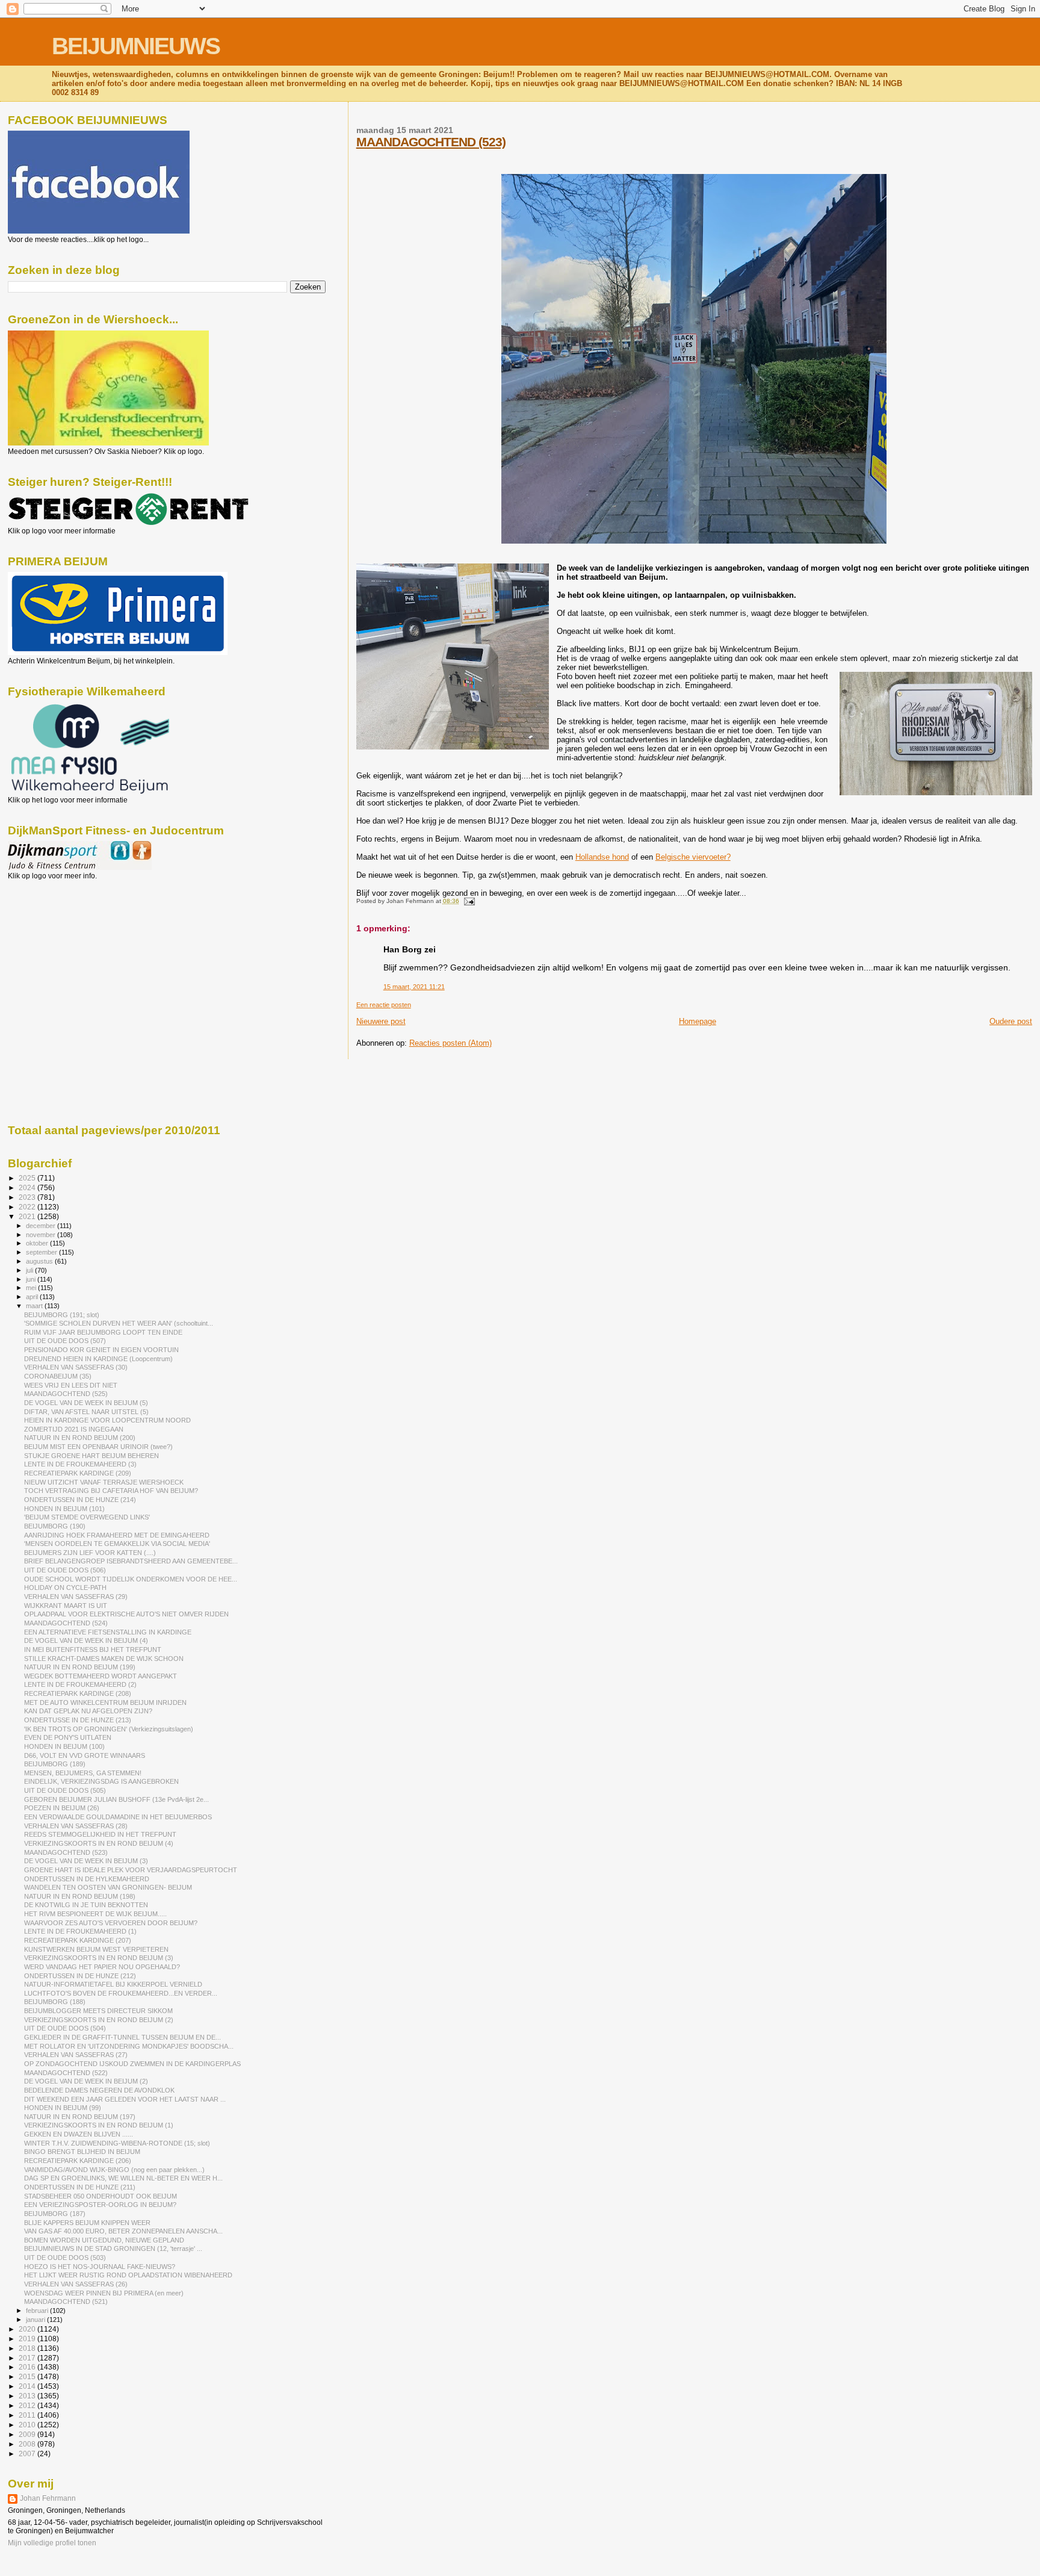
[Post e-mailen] (468, 901)
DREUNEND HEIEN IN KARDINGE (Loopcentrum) (98, 1359)
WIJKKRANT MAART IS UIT (66, 1606)
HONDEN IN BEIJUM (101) (64, 1509)
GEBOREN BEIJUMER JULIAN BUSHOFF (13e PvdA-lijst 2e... (116, 1799)
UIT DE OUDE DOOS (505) (65, 1790)
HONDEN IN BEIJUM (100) (64, 1746)
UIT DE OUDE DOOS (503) (65, 2258)
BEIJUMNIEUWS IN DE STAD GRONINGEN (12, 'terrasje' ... (113, 2249)
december (42, 1226)
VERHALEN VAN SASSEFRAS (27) (76, 2055)
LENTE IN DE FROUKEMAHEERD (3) (80, 1464)
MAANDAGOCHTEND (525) (66, 1394)
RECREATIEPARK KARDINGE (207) (78, 1940)
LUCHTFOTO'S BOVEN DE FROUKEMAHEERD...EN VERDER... (121, 1993)
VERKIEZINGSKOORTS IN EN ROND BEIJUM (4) (99, 1843)
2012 (28, 2405)
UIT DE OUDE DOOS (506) (65, 1570)
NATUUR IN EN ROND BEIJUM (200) (80, 1438)
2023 (28, 1197)
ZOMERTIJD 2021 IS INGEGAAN (74, 1429)
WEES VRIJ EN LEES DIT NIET (71, 1385)
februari (38, 2311)
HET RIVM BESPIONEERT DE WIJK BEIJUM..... (95, 1914)
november (42, 1235)
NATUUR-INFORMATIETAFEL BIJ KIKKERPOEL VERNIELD (113, 1984)
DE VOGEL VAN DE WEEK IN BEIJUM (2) (86, 2081)
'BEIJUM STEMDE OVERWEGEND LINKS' (87, 1517)
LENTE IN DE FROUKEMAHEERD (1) (80, 1931)
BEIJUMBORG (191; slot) (62, 1315)
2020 (28, 2329)
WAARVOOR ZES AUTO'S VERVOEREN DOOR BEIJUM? (111, 1923)
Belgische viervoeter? (693, 857)
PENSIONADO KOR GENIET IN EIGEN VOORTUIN (101, 1350)
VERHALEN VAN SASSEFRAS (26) (76, 2284)
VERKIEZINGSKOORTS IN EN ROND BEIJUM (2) (99, 2020)
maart (35, 1306)
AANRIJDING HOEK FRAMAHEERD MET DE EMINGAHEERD (117, 1535)
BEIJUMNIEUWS (136, 46)
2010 (28, 2425)
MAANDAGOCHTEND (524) (66, 1623)
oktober (38, 1243)
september (42, 1252)
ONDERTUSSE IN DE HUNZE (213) (78, 1720)
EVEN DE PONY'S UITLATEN (68, 1737)
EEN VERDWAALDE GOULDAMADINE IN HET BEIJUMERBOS (118, 1817)
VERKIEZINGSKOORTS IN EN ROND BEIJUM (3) (99, 1958)
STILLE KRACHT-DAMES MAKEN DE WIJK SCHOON (104, 1659)
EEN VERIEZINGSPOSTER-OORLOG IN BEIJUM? (100, 2205)
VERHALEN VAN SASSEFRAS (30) (76, 1367)
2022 (28, 1207)
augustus (40, 1261)
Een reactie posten (384, 1005)
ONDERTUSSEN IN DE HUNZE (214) (80, 1500)
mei (32, 1288)
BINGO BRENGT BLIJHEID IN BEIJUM (82, 2152)
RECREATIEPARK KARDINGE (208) (78, 1693)
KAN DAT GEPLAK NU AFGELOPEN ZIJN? (88, 1711)
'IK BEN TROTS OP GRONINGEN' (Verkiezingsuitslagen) (109, 1729)
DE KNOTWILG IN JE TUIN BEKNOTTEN (86, 1905)
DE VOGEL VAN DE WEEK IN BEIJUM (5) (86, 1403)
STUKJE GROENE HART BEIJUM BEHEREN (91, 1456)
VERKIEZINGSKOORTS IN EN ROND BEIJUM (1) (99, 2125)
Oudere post (1011, 1021)
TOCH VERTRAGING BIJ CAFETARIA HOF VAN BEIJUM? (111, 1491)
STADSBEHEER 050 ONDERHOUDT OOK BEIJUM (101, 2196)
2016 (28, 2367)
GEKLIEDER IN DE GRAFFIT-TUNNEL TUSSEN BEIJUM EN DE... (122, 2037)
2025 (28, 1178)
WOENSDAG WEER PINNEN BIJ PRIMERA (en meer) (104, 2293)
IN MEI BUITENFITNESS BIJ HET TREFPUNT (93, 1650)
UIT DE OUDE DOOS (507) (65, 1341)
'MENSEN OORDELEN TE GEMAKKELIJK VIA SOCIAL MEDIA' (117, 1544)
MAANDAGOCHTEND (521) (66, 2301)
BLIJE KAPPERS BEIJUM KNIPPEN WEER (87, 2223)
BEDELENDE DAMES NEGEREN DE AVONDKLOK (99, 2090)
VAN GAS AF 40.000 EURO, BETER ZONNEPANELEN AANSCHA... (123, 2231)
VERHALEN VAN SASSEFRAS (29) (76, 1597)
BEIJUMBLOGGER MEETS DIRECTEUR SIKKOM (98, 2011)
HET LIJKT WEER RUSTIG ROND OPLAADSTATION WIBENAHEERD (128, 2275)
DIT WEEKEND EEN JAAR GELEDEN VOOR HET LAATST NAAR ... (125, 2099)
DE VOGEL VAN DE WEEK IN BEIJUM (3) (86, 1861)
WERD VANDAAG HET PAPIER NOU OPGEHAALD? (102, 1967)
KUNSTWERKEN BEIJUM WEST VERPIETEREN (96, 1949)
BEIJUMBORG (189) (55, 1764)
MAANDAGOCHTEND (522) (66, 2073)
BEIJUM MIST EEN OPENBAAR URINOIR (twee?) (98, 1447)
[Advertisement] (62, 945)
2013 (28, 2396)
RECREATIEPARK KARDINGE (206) (78, 2161)
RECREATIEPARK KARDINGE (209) (78, 1473)
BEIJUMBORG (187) (55, 2214)
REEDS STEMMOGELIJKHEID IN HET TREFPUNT (100, 1834)
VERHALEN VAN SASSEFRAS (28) (76, 1826)
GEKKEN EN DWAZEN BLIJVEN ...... (79, 2134)
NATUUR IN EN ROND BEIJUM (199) (80, 1667)
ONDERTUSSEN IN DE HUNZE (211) (80, 2187)
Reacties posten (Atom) (450, 1043)
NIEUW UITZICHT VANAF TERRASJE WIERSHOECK (104, 1482)
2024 (28, 1187)
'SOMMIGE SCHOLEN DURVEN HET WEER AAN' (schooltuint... (119, 1323)
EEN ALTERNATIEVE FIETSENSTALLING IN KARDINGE (108, 1632)
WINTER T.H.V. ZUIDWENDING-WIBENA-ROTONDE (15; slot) (117, 2143)
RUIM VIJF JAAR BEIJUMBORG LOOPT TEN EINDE (103, 1332)
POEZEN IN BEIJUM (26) (62, 1808)
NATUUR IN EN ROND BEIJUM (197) (80, 2117)
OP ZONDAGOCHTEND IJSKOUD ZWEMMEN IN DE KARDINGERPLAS (132, 2064)
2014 (28, 2386)
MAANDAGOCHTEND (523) (431, 142)
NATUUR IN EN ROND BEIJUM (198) (80, 1896)
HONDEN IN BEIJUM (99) (63, 2108)
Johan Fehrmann (48, 2498)
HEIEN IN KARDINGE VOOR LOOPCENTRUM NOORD (107, 1420)
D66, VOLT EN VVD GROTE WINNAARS (85, 1755)
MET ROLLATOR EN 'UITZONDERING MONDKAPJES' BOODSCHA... (129, 2046)
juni (32, 1279)
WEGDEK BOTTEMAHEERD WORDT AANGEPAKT (101, 1676)
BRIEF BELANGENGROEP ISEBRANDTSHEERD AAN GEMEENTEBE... (131, 1561)
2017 (28, 2358)
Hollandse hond (602, 857)
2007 (28, 2453)
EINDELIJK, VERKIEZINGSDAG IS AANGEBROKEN (101, 1781)
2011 (28, 2415)
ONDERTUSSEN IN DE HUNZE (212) (80, 1976)
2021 (28, 1216)
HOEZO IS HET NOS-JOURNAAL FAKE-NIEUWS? (100, 2267)
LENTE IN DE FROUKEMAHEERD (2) (80, 1684)
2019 (28, 2339)
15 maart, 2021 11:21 (414, 987)
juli (30, 1270)
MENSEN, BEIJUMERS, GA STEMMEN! (83, 1773)
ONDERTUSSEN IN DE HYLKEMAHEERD (87, 1879)
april (33, 1297)
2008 (28, 2444)
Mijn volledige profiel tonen (52, 2543)
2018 (28, 2348)
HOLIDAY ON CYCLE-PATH (65, 1587)
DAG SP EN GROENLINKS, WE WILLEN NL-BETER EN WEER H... (123, 2178)
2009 (28, 2434)
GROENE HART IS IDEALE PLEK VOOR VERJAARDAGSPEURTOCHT (131, 1870)
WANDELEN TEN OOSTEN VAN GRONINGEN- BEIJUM (108, 1887)
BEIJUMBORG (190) (55, 1526)
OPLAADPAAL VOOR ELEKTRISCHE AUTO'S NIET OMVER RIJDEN (126, 1614)
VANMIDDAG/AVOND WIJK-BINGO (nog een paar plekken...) (114, 2170)
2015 (28, 2376)
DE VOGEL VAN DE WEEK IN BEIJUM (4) (86, 1640)
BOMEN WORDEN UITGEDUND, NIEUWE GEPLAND (104, 2240)
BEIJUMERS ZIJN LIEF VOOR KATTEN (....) (90, 1553)
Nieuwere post (381, 1021)
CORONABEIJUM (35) (58, 1376)
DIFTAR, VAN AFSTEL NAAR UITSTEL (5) (86, 1412)
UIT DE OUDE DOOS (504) (65, 2028)
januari (36, 2320)
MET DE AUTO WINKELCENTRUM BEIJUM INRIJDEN (105, 1702)
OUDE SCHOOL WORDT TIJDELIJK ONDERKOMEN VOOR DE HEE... (131, 1579)
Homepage (698, 1021)
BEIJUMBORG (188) (55, 2002)
